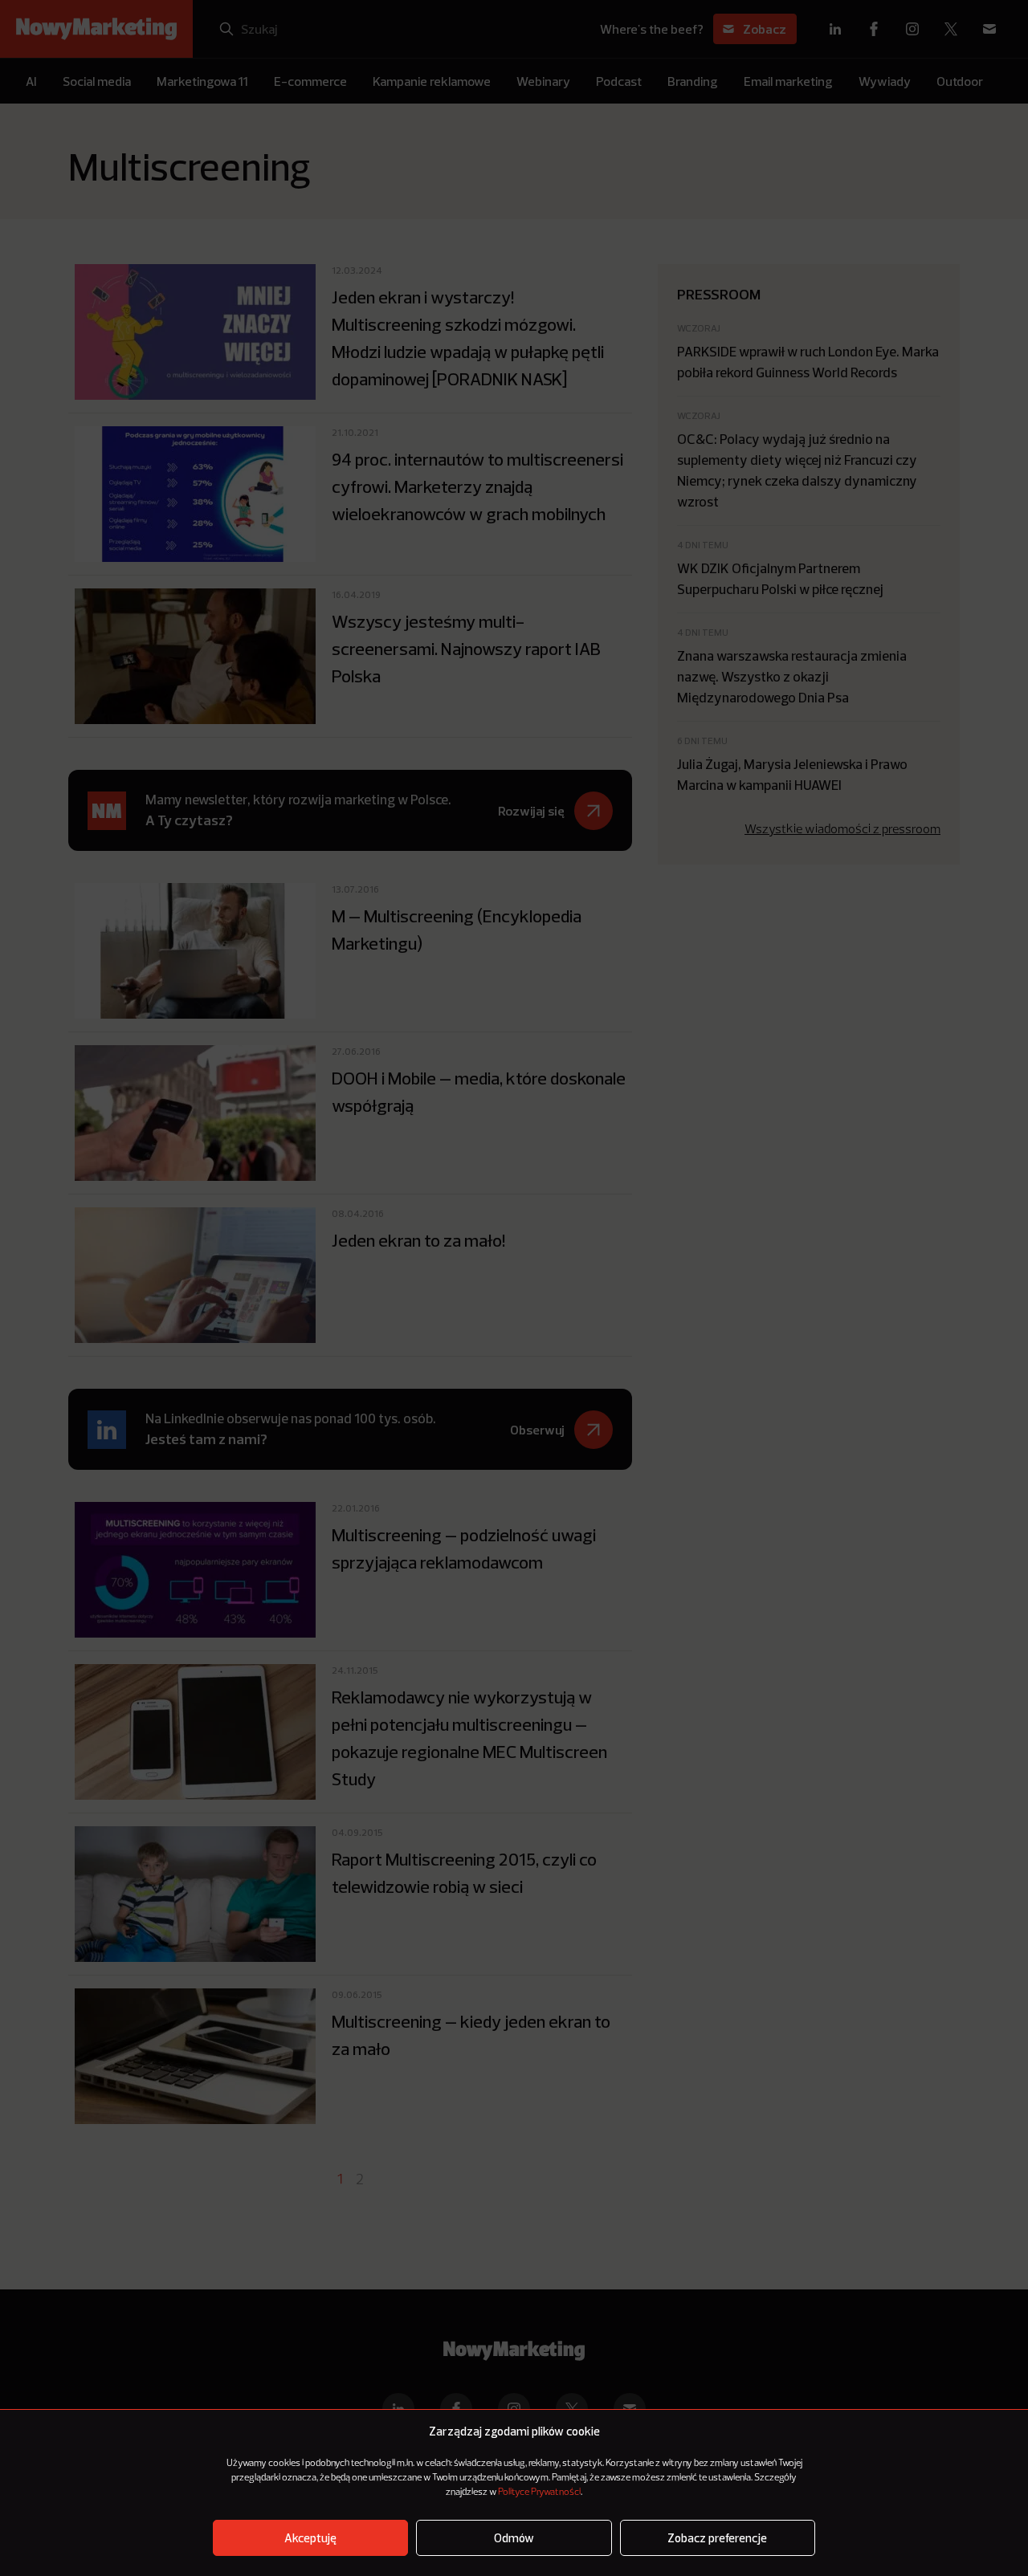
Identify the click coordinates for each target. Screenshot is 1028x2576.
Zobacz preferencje (717, 2538)
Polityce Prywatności (539, 2493)
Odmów (514, 2538)
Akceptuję (310, 2538)
